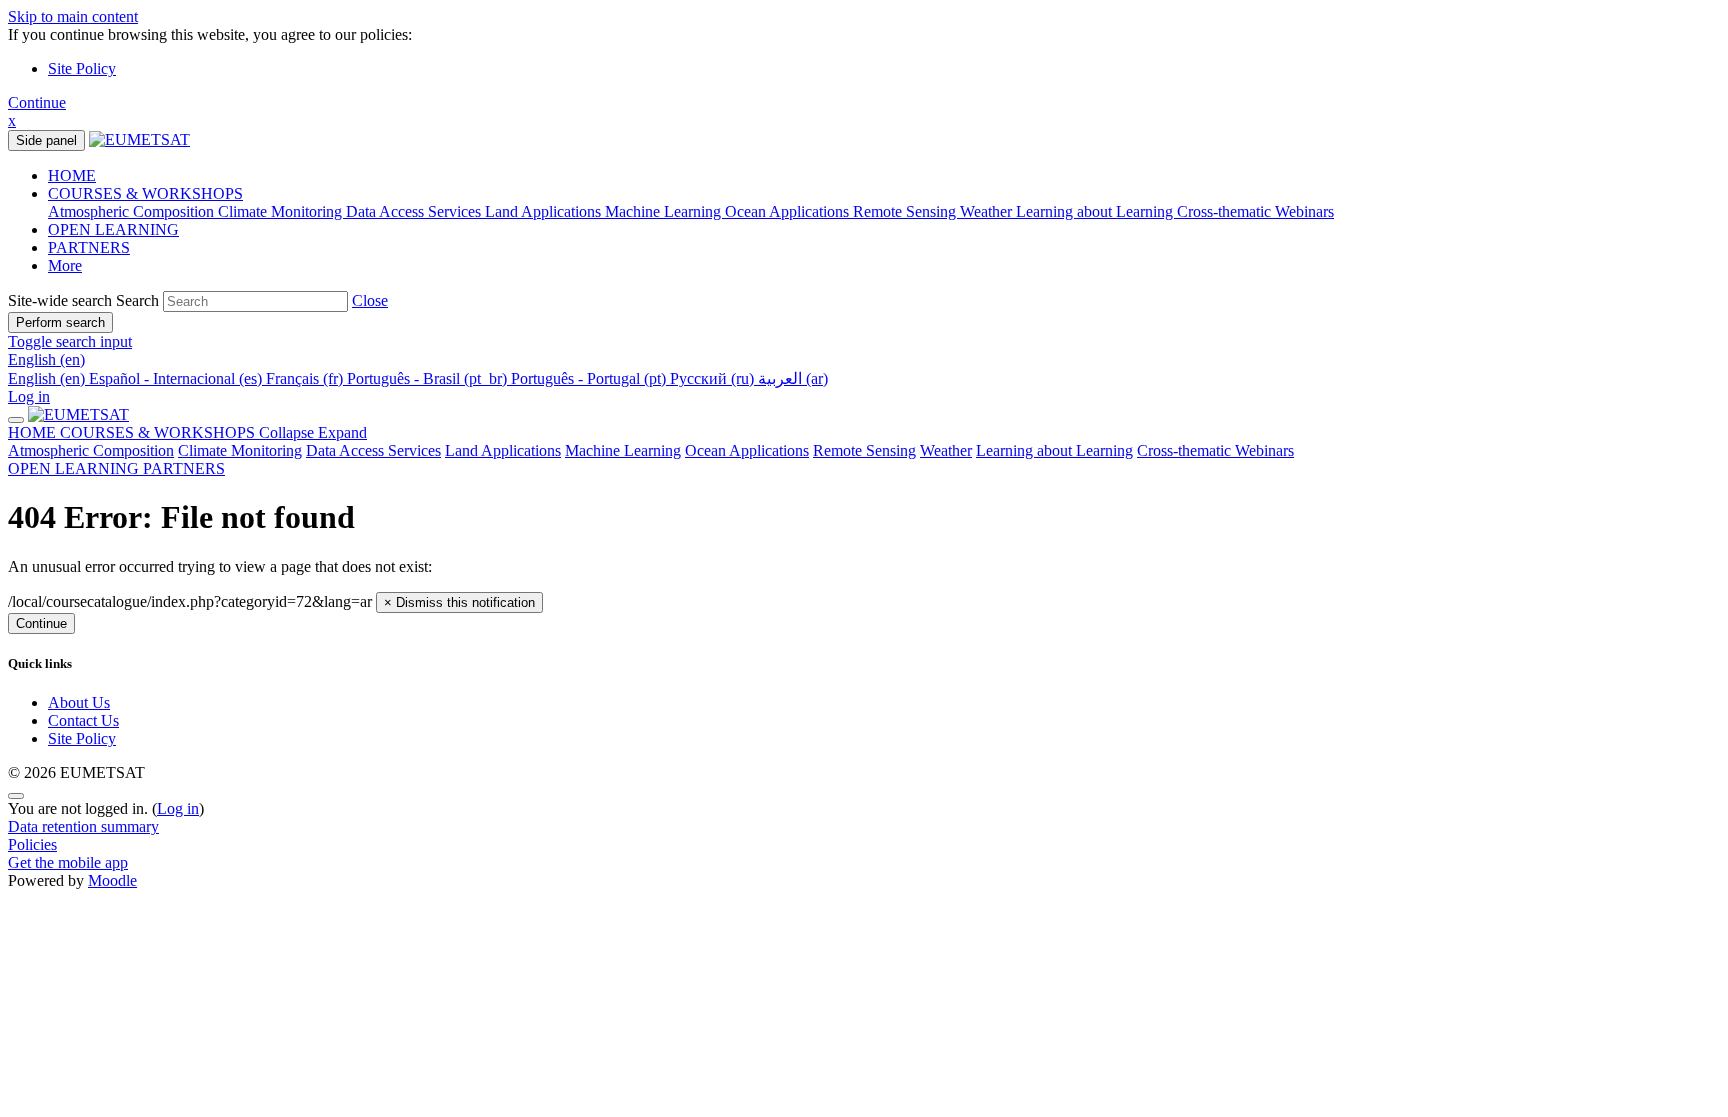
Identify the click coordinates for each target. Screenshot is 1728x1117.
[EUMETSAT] (78, 414)
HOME (34, 432)
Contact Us (83, 720)
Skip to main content (73, 16)
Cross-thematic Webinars (1215, 450)
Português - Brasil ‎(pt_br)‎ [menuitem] (429, 378)
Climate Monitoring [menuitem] (282, 211)
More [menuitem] (65, 265)
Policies (32, 844)
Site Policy (82, 68)
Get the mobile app (68, 862)
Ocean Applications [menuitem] (789, 211)
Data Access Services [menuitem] (415, 211)
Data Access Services (373, 450)
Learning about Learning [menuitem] (1096, 211)
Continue (37, 102)
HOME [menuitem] (72, 175)
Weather (946, 450)
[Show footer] (16, 796)
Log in (29, 396)
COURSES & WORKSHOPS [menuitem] (145, 193)
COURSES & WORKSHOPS (213, 432)
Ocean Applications (747, 450)
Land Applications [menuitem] (545, 211)
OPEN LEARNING (75, 468)
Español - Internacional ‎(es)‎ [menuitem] (177, 378)
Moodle (112, 880)
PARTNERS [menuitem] (89, 247)
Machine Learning (623, 450)
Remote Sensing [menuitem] (906, 211)
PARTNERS (184, 468)
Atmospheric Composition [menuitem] (133, 211)
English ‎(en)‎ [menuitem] (48, 378)
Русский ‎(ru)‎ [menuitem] (714, 378)
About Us (79, 702)
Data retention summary (83, 826)
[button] (370, 300)
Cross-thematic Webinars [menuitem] (1255, 211)
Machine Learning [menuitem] (665, 211)
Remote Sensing (864, 450)
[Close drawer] (16, 420)
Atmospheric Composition (91, 450)
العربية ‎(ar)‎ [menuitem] (793, 378)
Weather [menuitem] (988, 211)
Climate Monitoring (240, 450)
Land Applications (503, 450)
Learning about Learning (1054, 450)
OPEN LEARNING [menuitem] (113, 229)
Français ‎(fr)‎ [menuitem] (306, 378)
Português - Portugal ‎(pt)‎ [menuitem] (590, 378)
